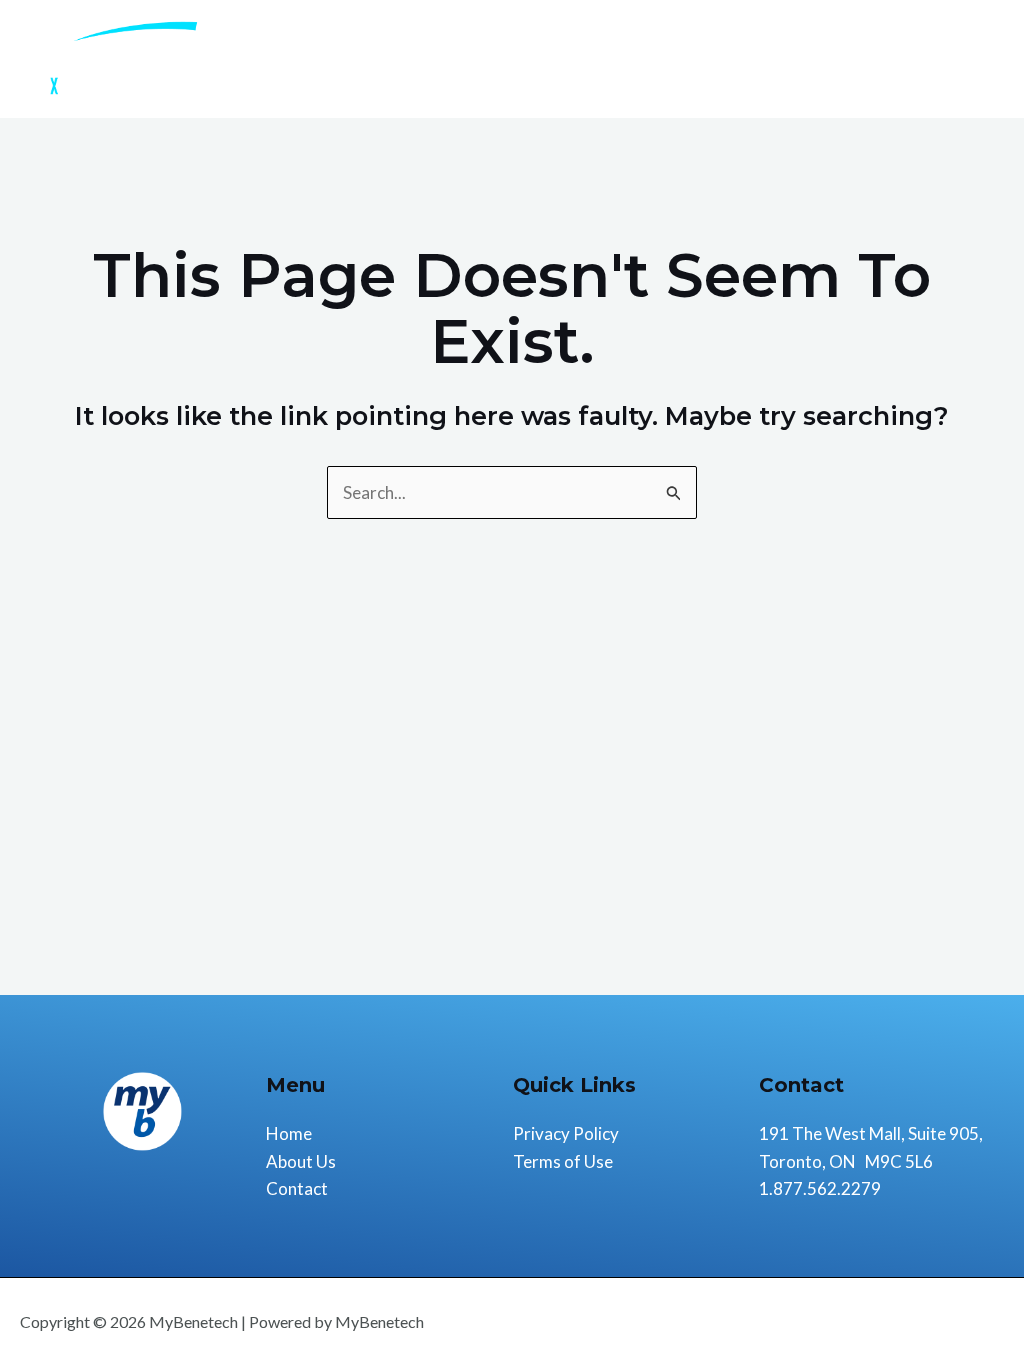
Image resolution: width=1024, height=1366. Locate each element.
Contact (956, 58)
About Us (856, 58)
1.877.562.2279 (820, 1188)
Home (764, 58)
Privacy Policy (566, 1133)
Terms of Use (563, 1161)
